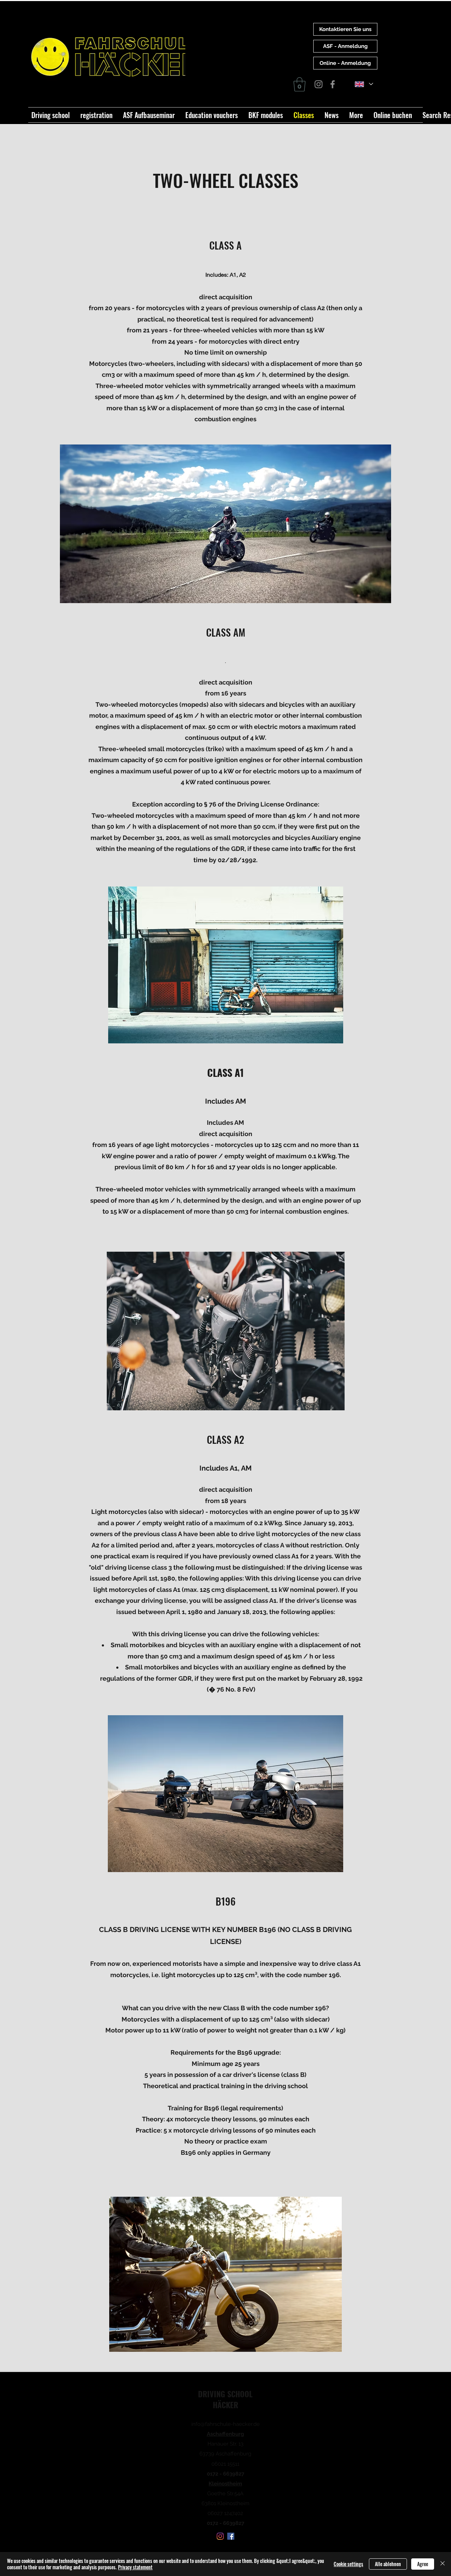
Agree (423, 2564)
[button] (299, 84)
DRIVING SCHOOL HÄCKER (225, 2399)
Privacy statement (135, 2567)
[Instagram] (319, 84)
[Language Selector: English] (364, 84)
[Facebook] (333, 84)
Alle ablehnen (388, 2564)
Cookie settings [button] (348, 2564)
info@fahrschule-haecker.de (225, 2424)
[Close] (443, 2564)
